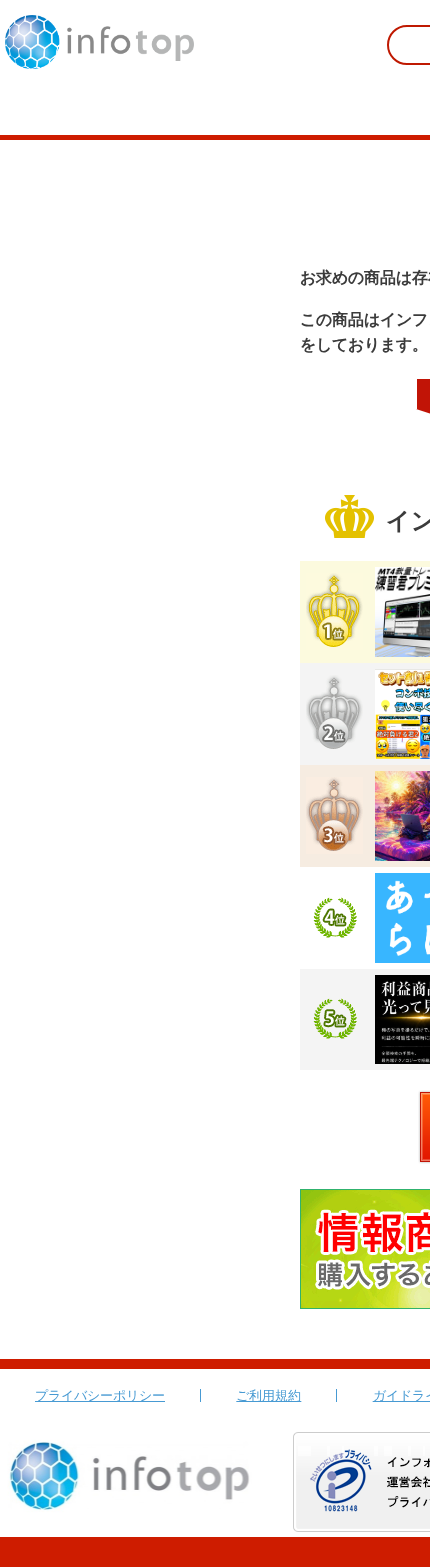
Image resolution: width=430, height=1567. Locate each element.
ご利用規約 (268, 1395)
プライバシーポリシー (100, 1395)
